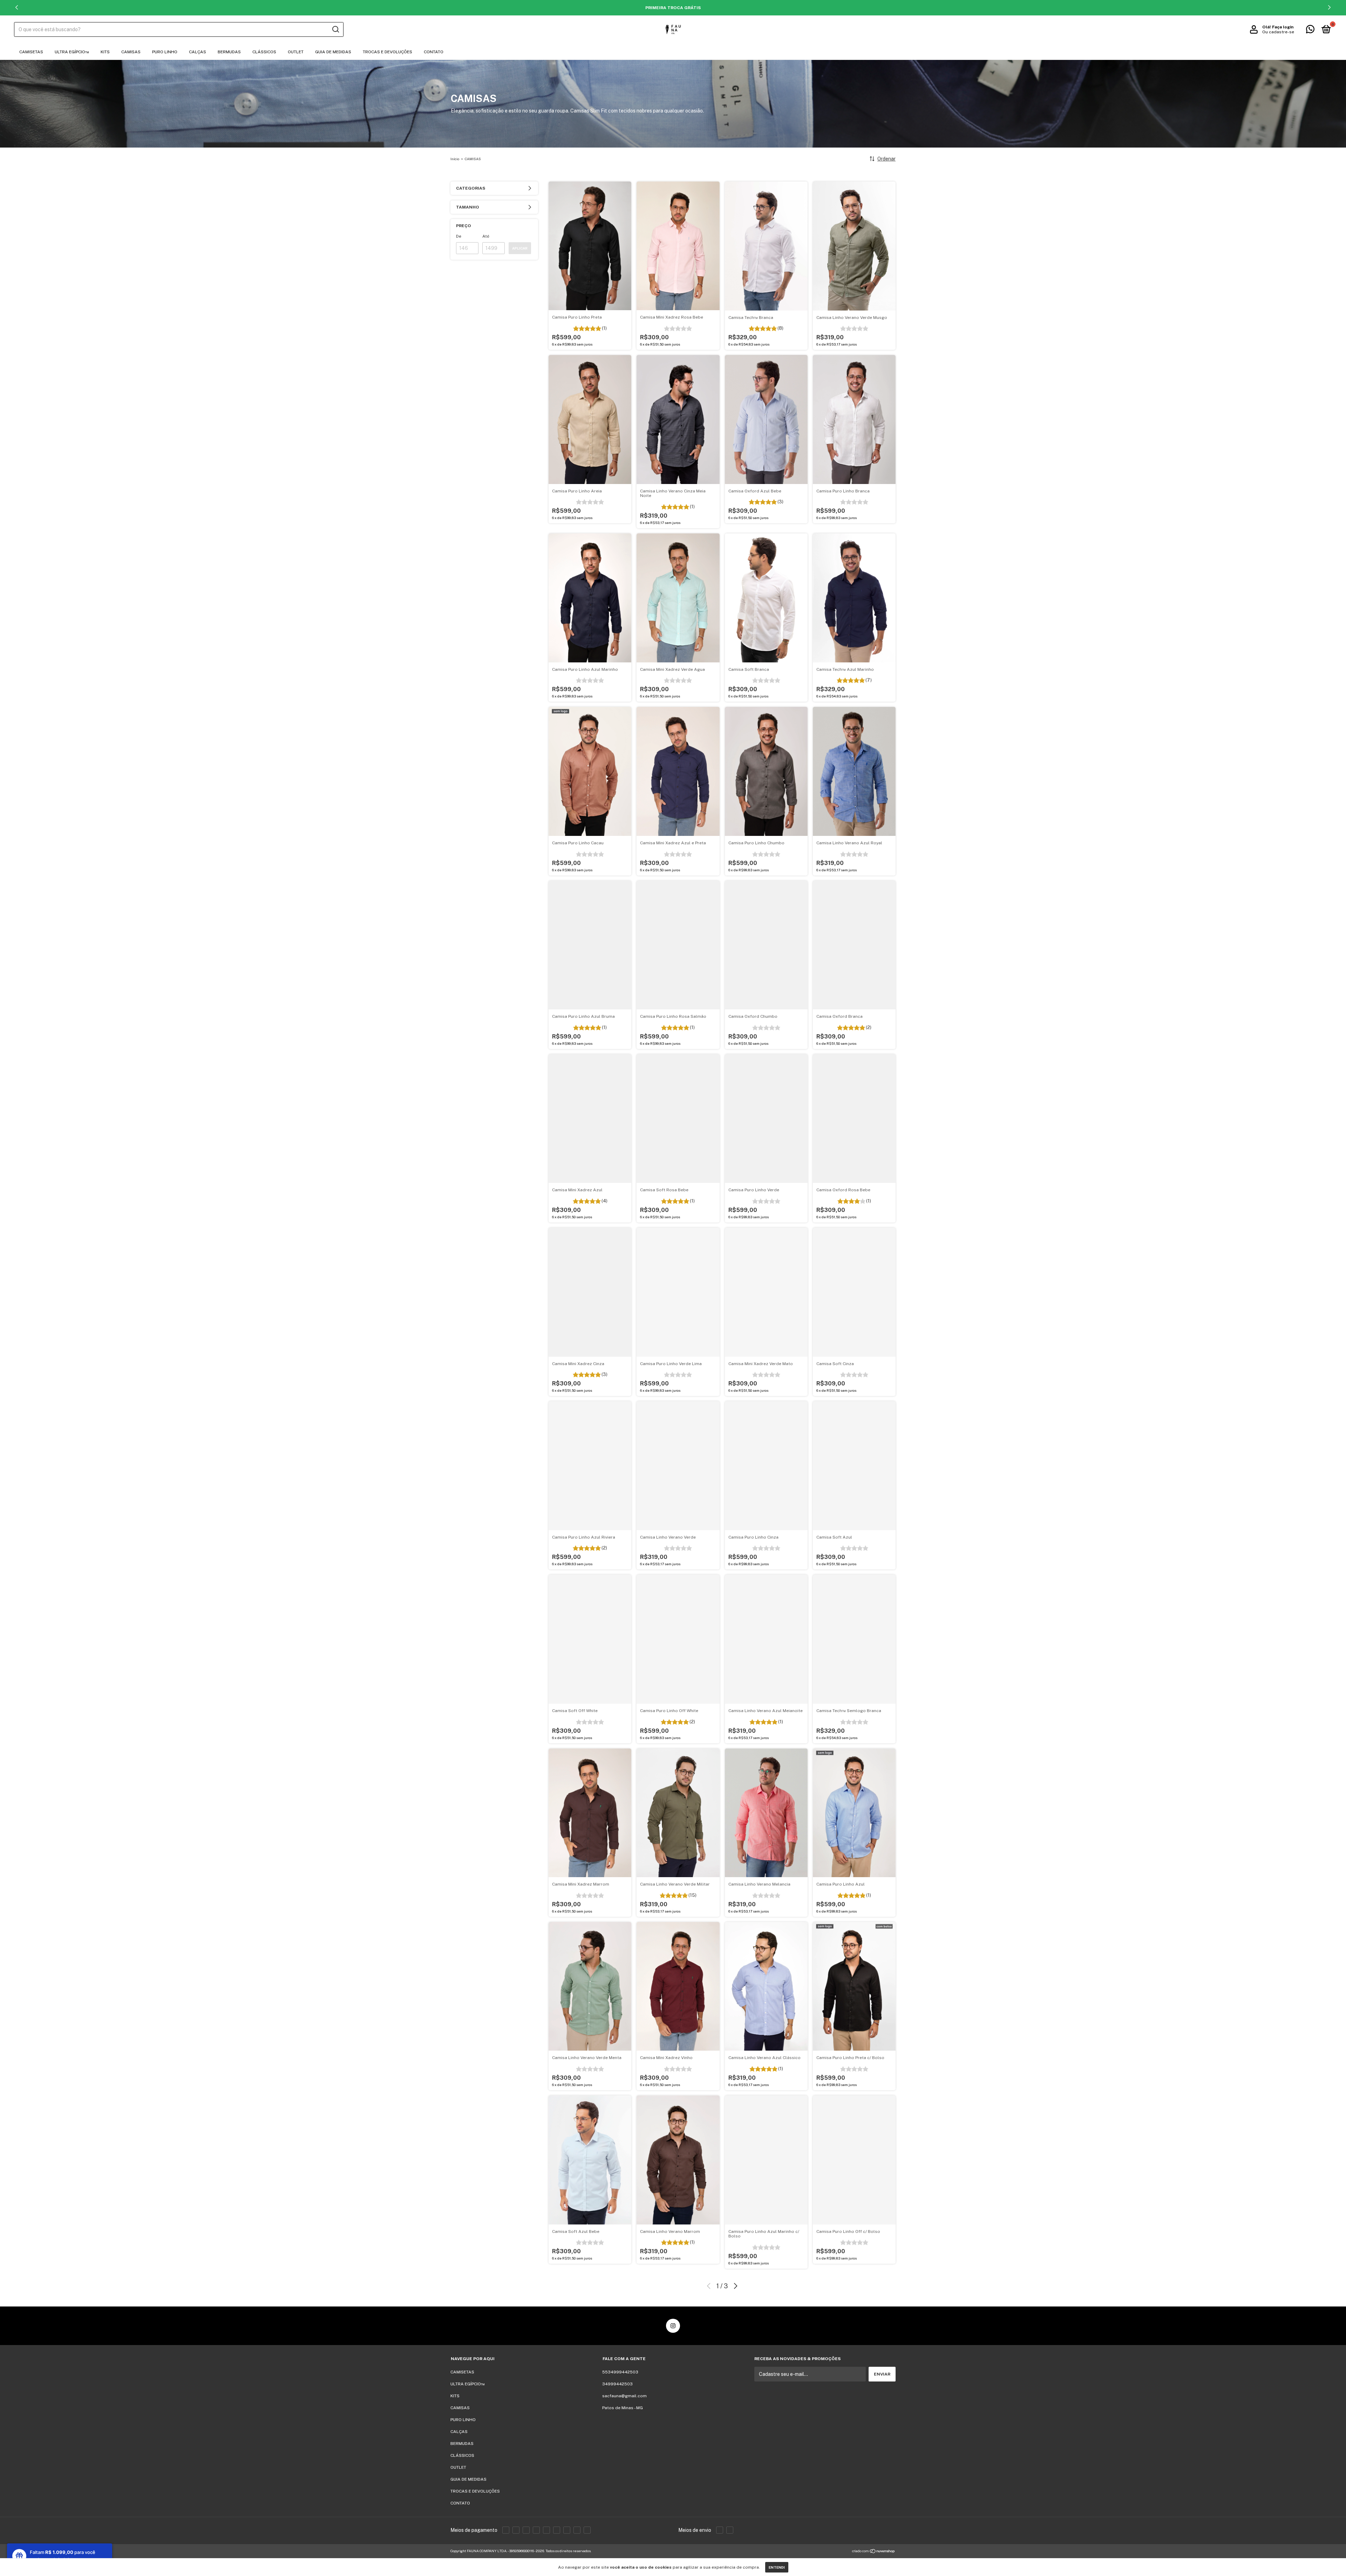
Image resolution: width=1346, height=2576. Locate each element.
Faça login (1283, 27)
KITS (105, 52)
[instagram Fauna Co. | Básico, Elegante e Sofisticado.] (673, 2326)
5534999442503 (620, 2372)
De (459, 236)
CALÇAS (198, 52)
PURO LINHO (165, 52)
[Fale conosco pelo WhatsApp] (1310, 31)
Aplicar (520, 248)
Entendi (777, 2567)
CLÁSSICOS (264, 52)
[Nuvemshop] (874, 2552)
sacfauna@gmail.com (624, 2396)
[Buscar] (335, 29)
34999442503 (617, 2384)
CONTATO (434, 52)
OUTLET (296, 52)
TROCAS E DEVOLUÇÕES (388, 52)
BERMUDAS (229, 52)
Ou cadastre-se (1278, 32)
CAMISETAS (31, 52)
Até (486, 236)
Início (455, 159)
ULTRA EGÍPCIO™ (72, 52)
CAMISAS (131, 52)
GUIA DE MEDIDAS (333, 52)
